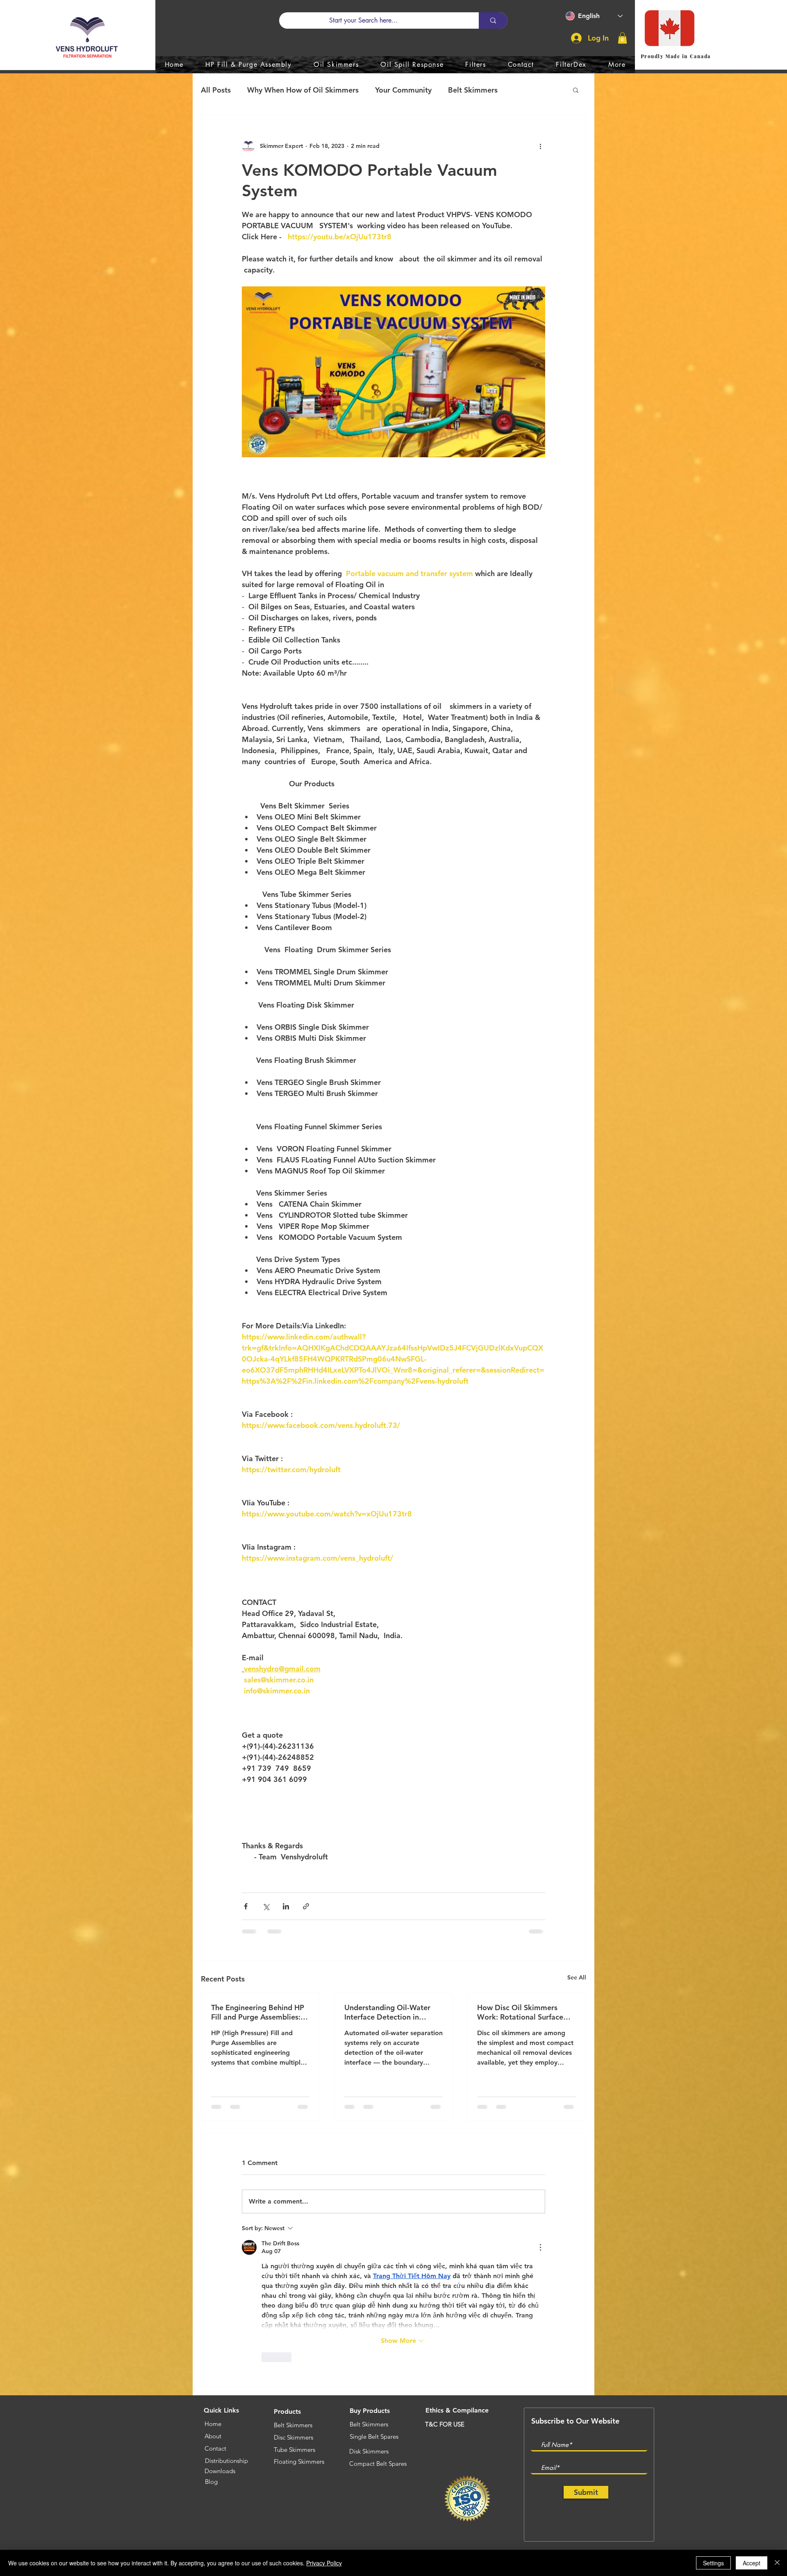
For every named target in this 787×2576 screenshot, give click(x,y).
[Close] (777, 2563)
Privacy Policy (324, 2563)
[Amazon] (548, 2422)
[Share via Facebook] (246, 1906)
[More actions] (540, 146)
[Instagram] (630, 2422)
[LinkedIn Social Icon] (569, 2422)
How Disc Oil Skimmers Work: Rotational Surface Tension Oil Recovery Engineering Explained (520, 2012)
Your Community (403, 90)
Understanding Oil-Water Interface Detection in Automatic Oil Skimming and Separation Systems (387, 2012)
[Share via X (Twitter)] (266, 1906)
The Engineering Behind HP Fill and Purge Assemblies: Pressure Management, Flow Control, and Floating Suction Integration (260, 2012)
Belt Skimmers (473, 90)
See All (577, 1977)
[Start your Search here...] (493, 20)
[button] (622, 38)
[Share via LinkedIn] (286, 1906)
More (523, 90)
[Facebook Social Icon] (610, 2422)
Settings (713, 2563)
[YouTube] (589, 2422)
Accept (752, 2563)
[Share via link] (306, 1906)
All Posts (216, 90)
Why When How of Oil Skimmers (303, 90)
